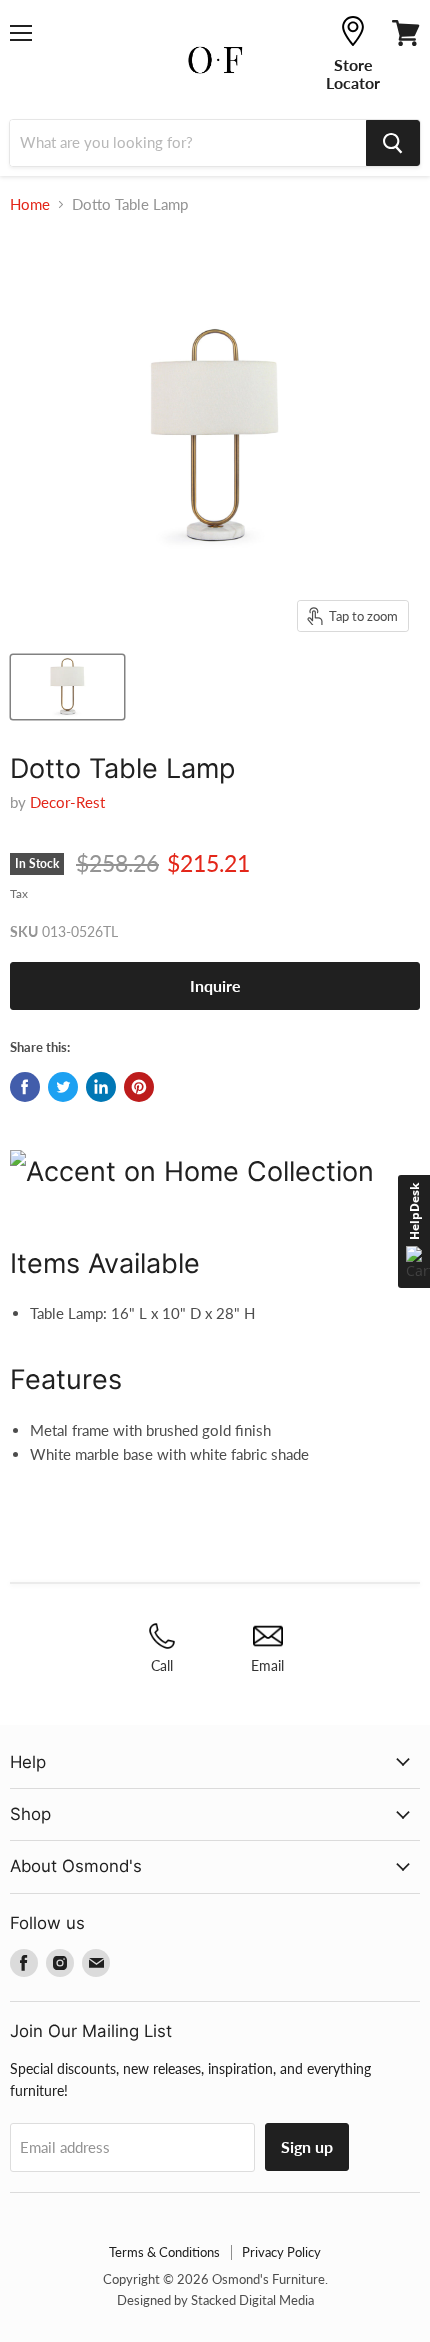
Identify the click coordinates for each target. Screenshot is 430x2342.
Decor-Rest (67, 802)
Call (162, 1665)
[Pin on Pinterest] (139, 1087)
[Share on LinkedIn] (101, 1087)
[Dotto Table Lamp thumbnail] (67, 687)
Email (267, 1665)
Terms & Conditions (164, 2252)
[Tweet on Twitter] (63, 1087)
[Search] (393, 143)
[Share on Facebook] (25, 1087)
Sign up (307, 2146)
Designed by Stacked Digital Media (215, 2300)
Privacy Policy (281, 2252)
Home (30, 204)
